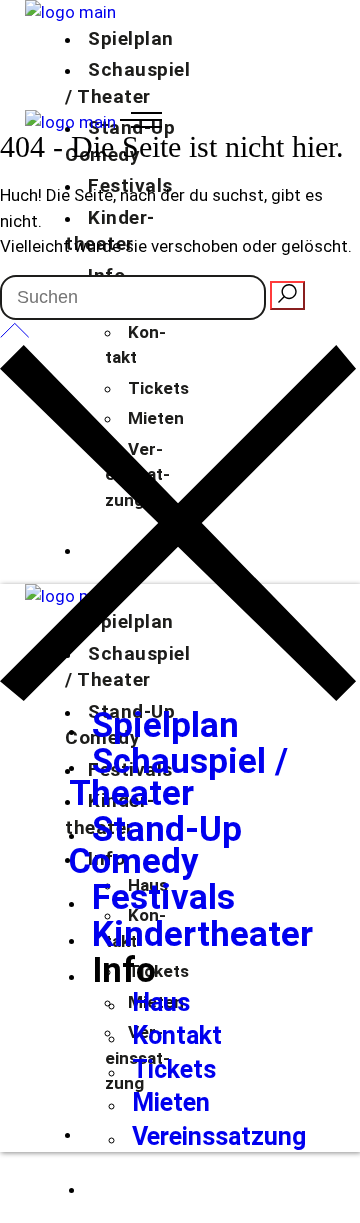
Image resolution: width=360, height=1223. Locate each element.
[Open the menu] (141, 122)
